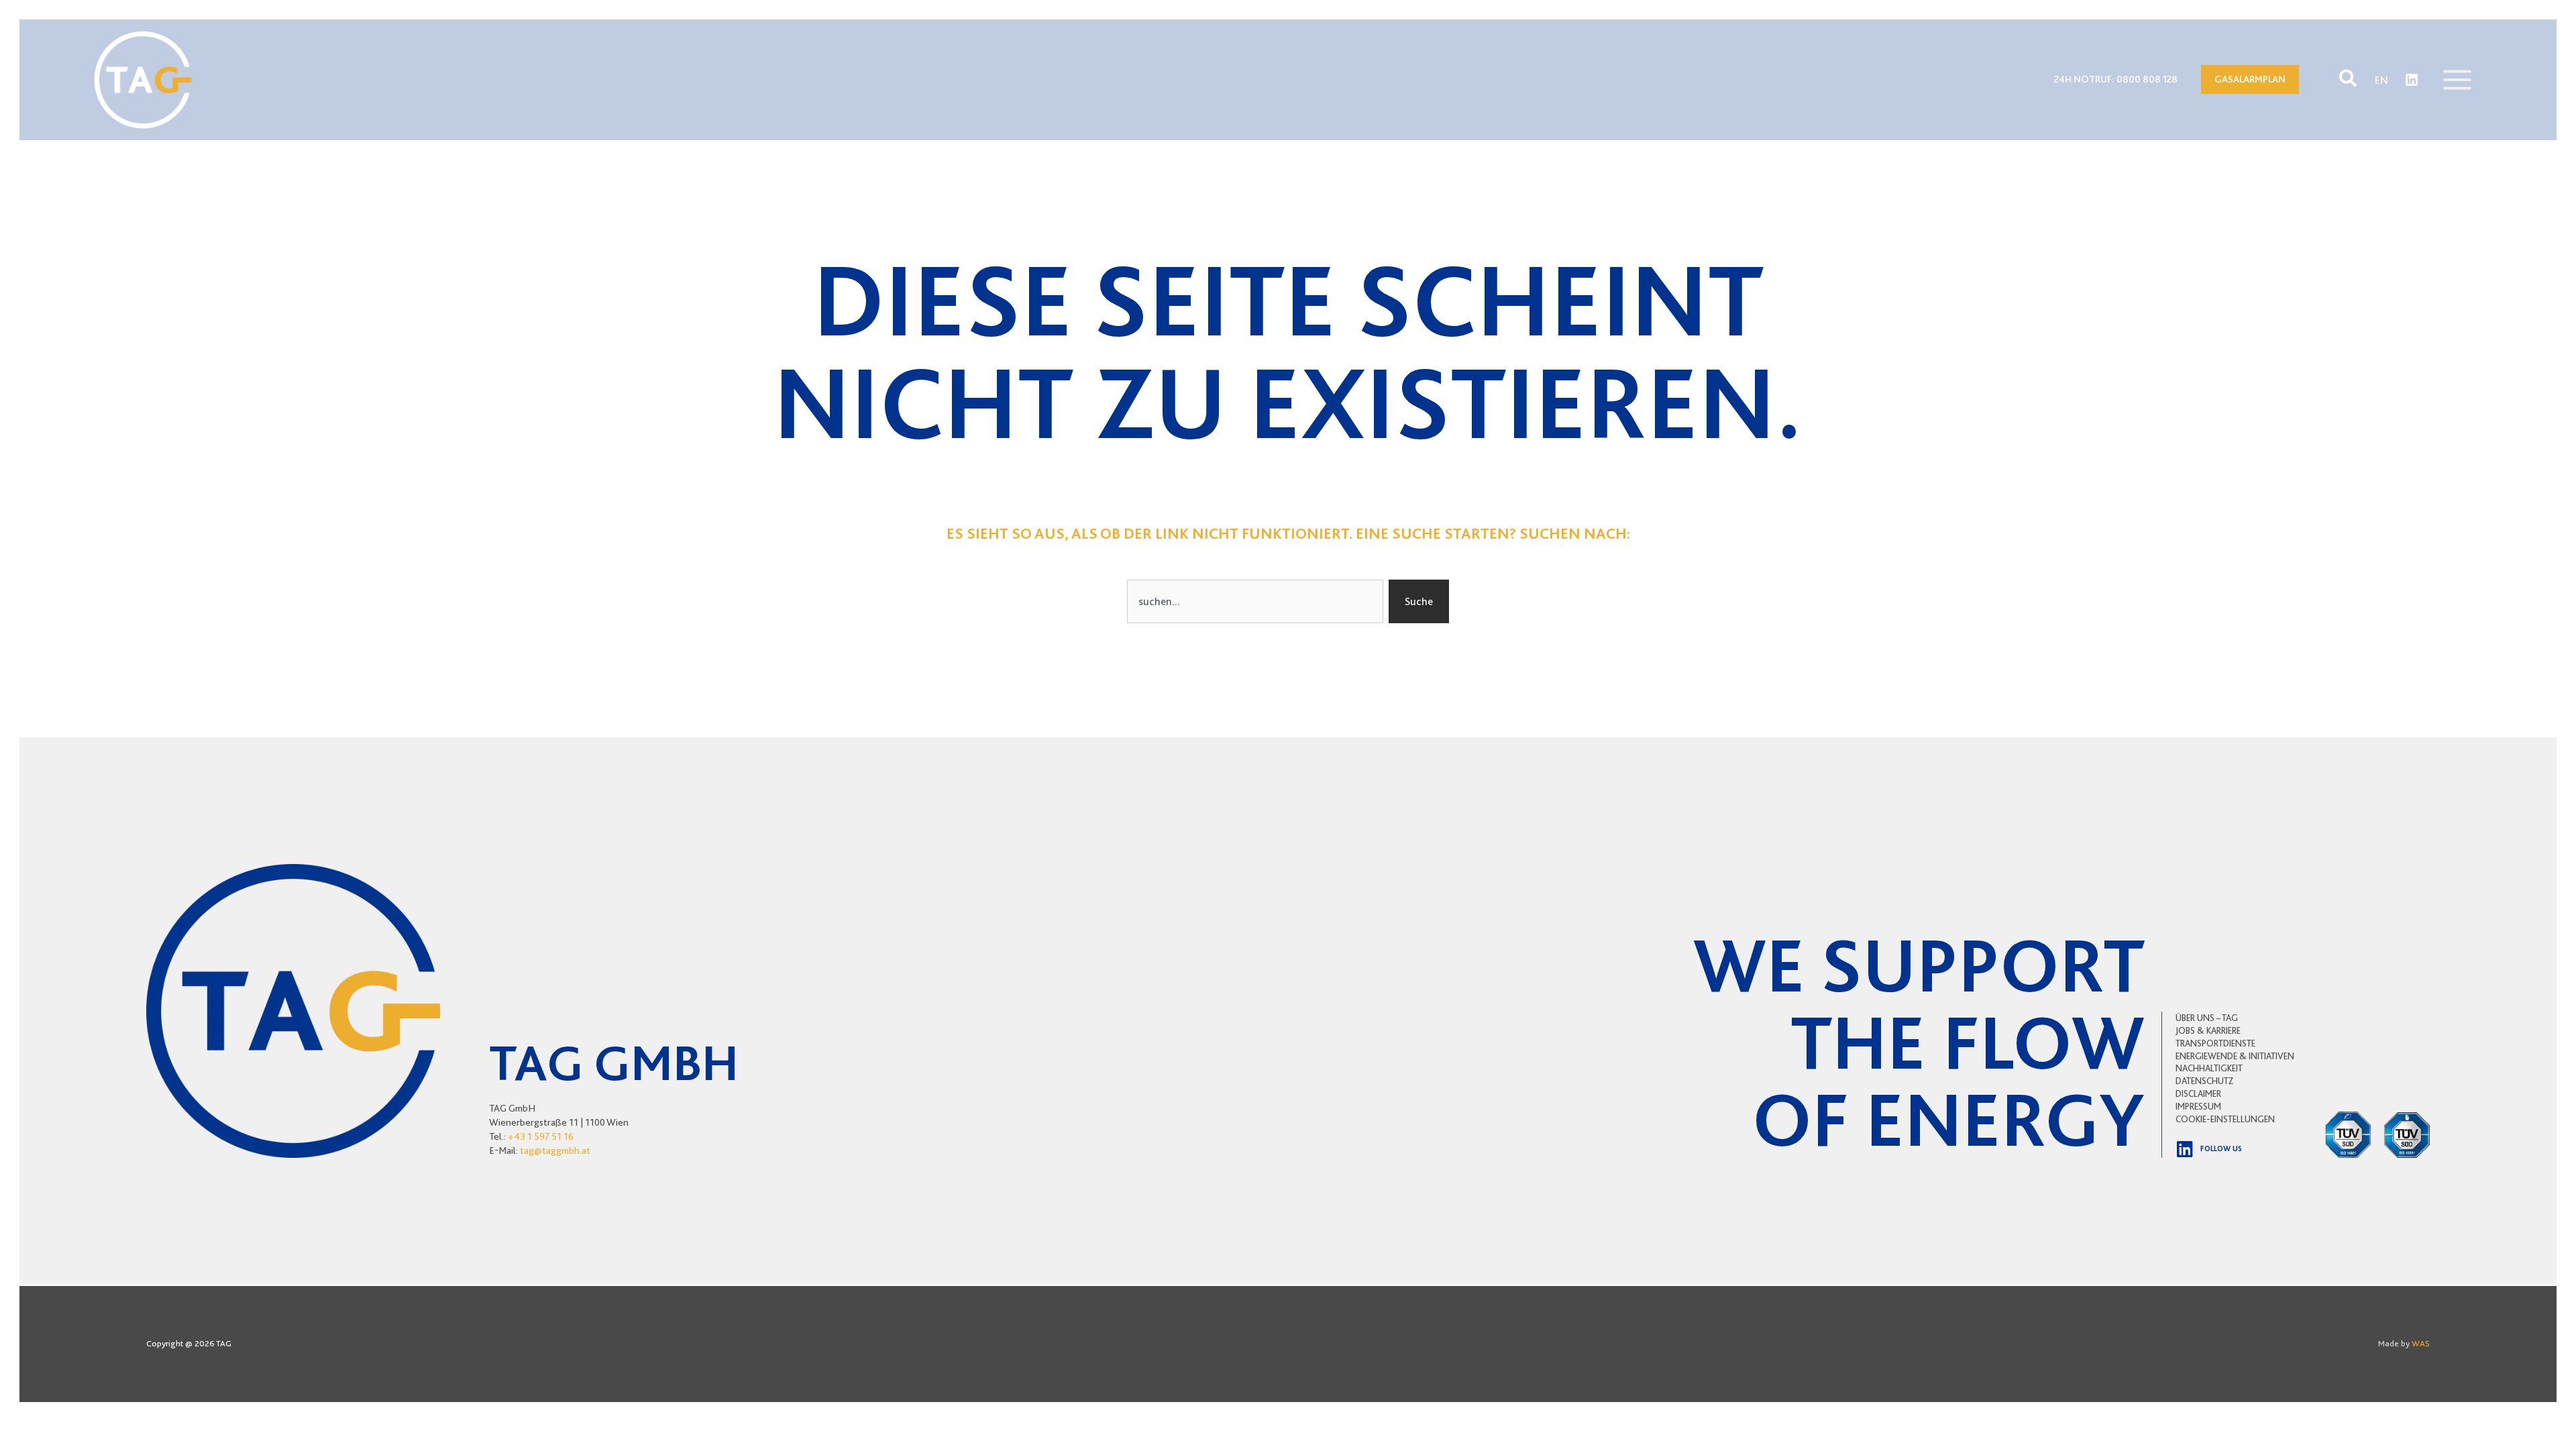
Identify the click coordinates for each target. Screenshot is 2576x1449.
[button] (2349, 79)
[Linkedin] (2412, 80)
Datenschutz (2205, 1081)
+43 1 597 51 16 (541, 1136)
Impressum (2198, 1106)
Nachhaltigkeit (2209, 1068)
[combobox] (1255, 601)
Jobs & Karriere (2208, 1030)
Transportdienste (2215, 1043)
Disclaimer (2198, 1093)
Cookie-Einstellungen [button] (2225, 1119)
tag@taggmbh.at (555, 1150)
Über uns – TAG (2207, 1018)
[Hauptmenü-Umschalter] (2457, 80)
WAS (2421, 1343)
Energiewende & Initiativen (2235, 1056)
